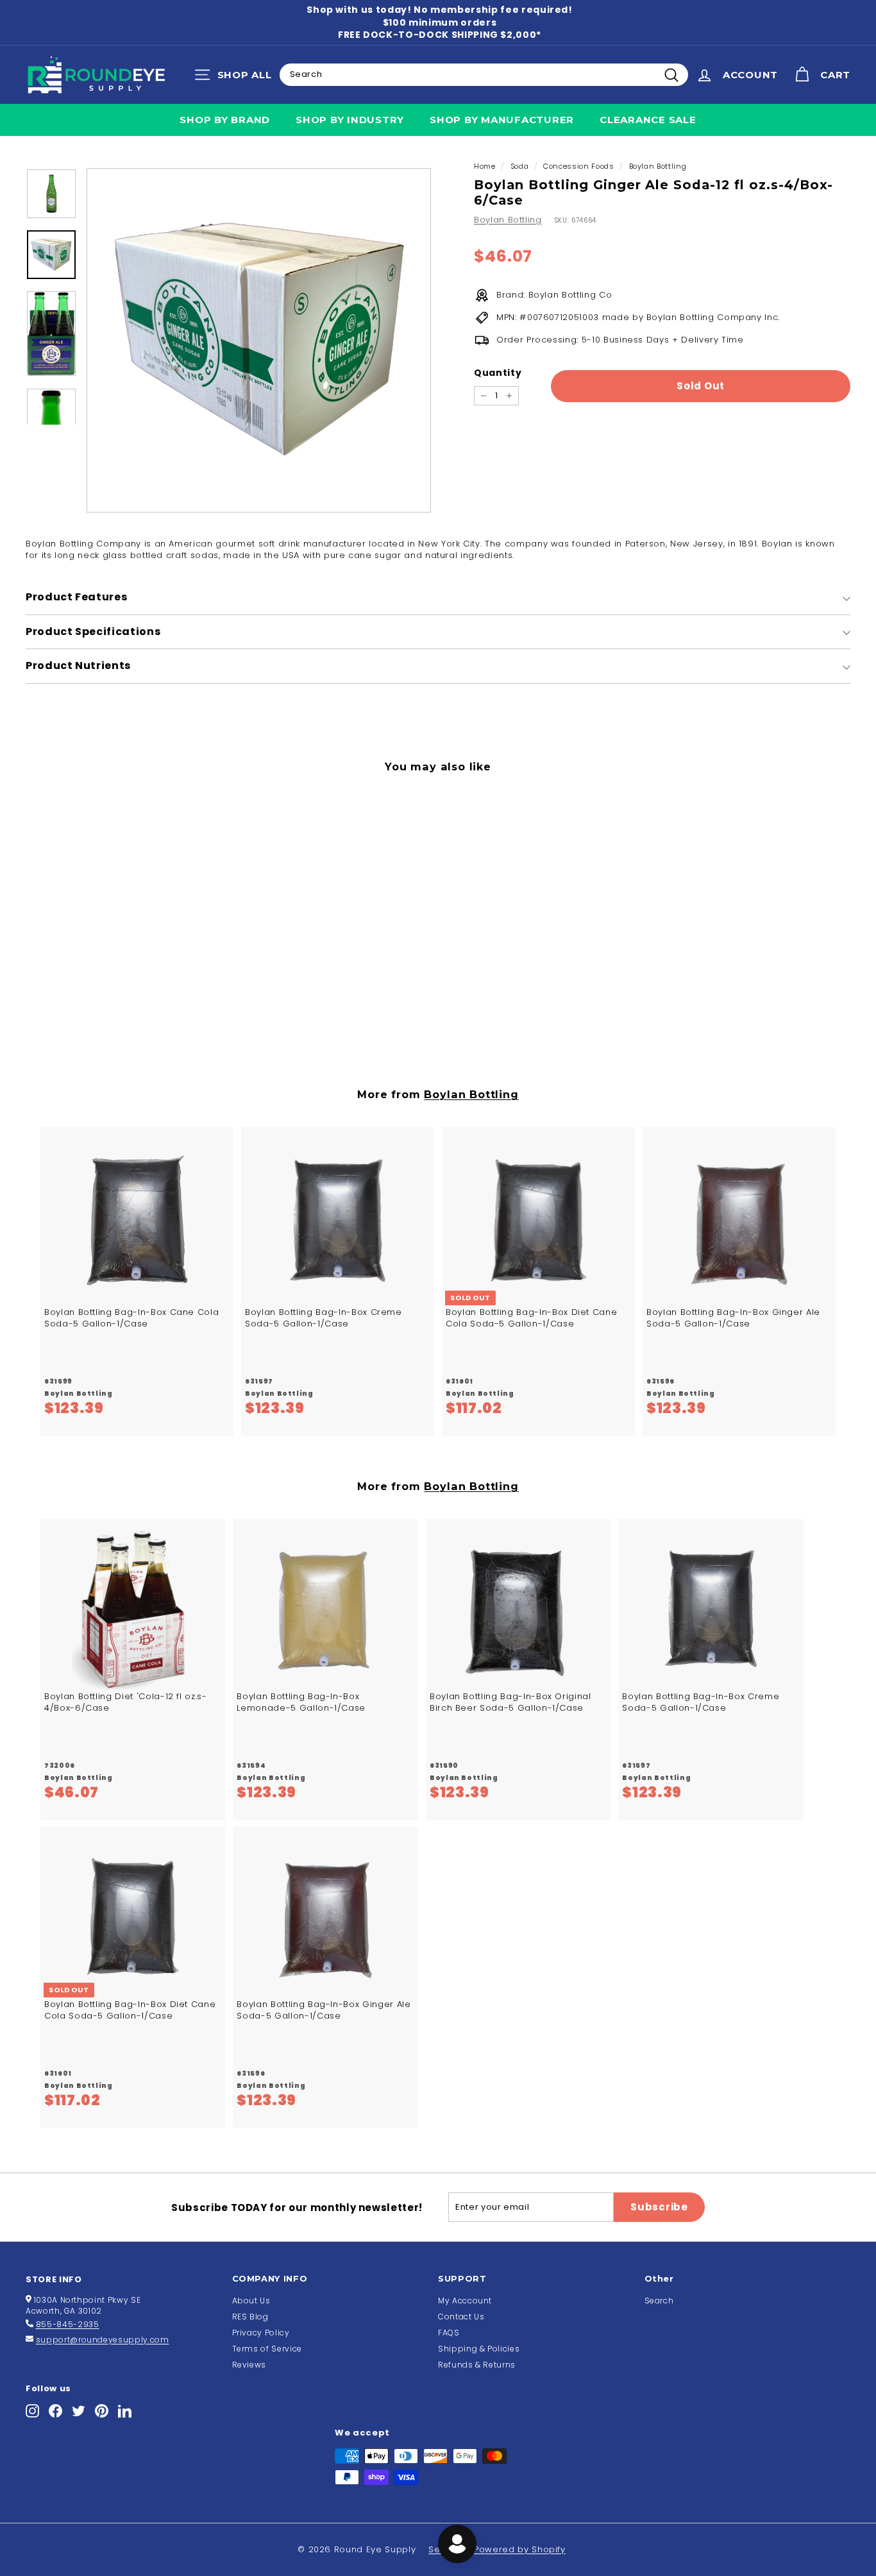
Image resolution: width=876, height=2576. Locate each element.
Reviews (249, 2365)
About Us (251, 2301)
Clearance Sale (648, 120)
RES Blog (250, 2317)
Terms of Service (267, 2349)
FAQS (449, 2333)
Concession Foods (578, 166)
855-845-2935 (68, 2324)
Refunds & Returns (477, 2365)
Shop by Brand (225, 120)
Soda (520, 166)
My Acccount (465, 2301)
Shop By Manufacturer (502, 120)
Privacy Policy (261, 2333)
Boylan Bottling (658, 166)
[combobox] (484, 74)
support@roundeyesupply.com (103, 2340)
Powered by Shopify (520, 2549)
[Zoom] (259, 340)
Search (659, 2301)
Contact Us (461, 2317)
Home (485, 166)
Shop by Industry (350, 120)
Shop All (236, 78)
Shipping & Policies (479, 2349)
